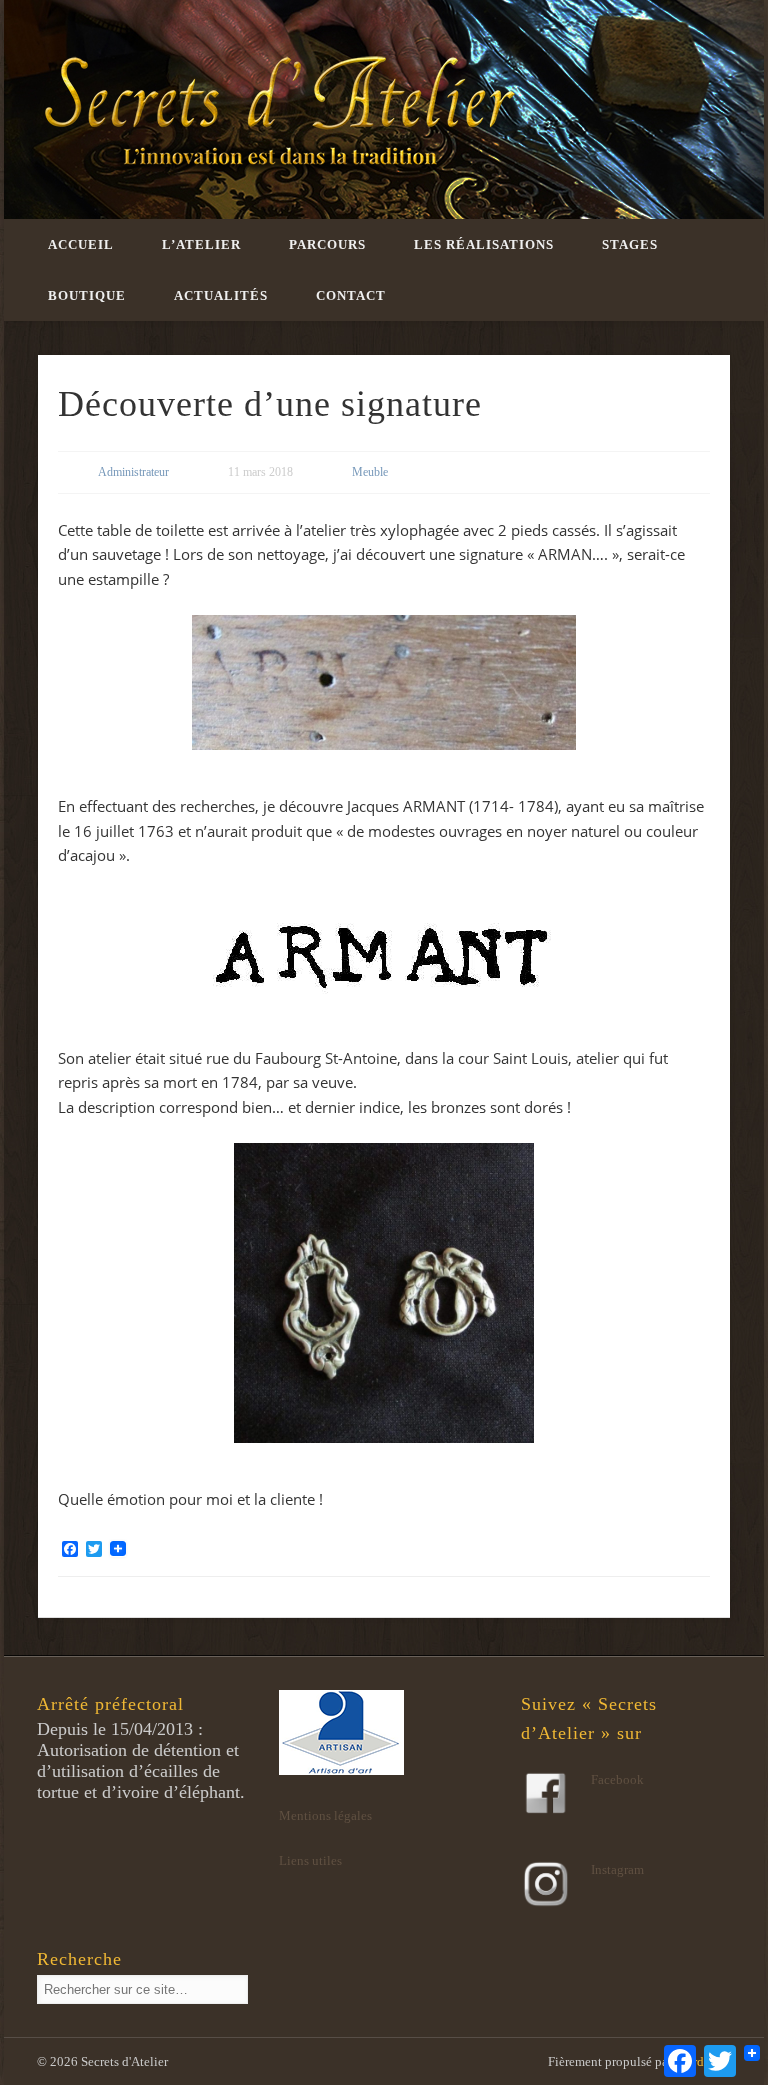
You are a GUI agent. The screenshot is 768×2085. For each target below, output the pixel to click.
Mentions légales (325, 1815)
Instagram (617, 1869)
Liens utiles (310, 1860)
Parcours (327, 244)
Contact (351, 295)
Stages (630, 244)
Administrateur (133, 472)
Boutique (87, 295)
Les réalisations (484, 244)
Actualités (221, 295)
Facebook (617, 1779)
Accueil (81, 244)
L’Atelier (201, 244)
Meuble (370, 472)
